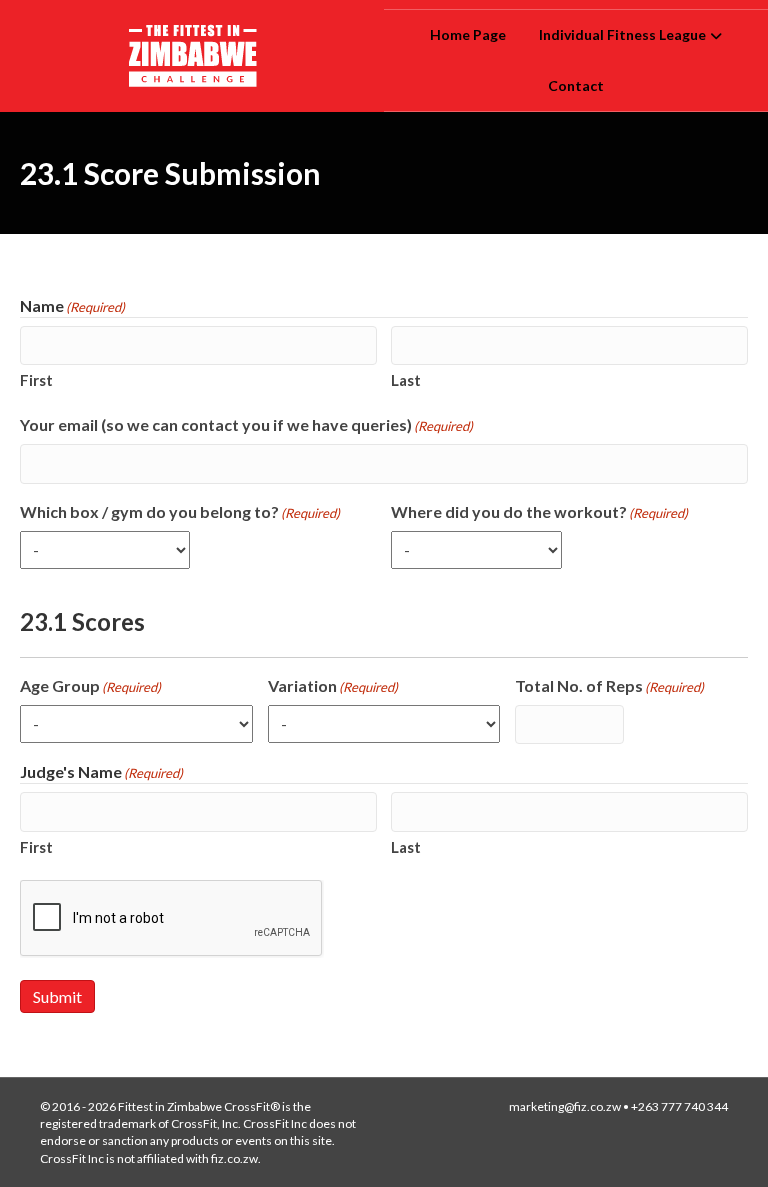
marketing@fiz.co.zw (565, 1106)
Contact (576, 85)
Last (406, 380)
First (36, 380)
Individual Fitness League (622, 34)
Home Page (468, 34)
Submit (57, 996)
